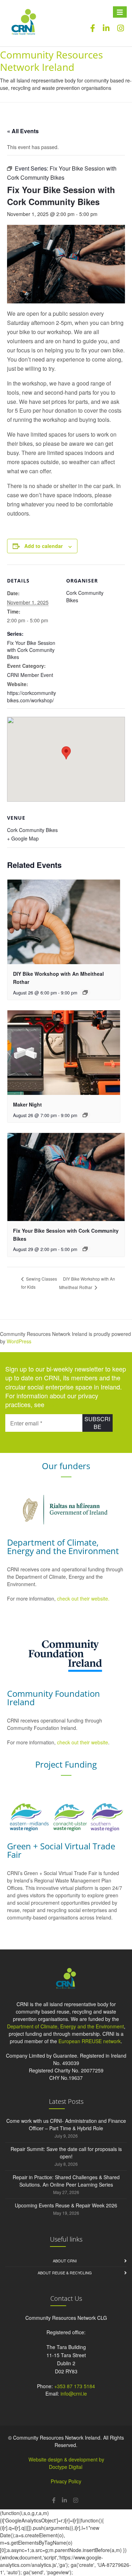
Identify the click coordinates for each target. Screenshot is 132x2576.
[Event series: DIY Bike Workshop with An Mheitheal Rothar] (85, 992)
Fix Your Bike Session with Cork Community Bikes (31, 650)
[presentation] (64, 922)
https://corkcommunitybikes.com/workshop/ (32, 697)
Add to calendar (43, 546)
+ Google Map (23, 838)
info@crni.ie (74, 2393)
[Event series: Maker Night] (85, 1115)
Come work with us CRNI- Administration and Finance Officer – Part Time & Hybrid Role (66, 2124)
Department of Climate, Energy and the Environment (65, 2026)
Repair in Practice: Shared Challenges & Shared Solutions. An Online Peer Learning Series (66, 2181)
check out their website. (84, 1598)
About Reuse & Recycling (65, 2273)
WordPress (19, 1341)
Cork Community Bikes (32, 830)
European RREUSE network (90, 2041)
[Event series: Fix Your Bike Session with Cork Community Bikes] (85, 1249)
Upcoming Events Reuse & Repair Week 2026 (66, 2205)
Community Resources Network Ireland (51, 61)
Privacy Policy (66, 2481)
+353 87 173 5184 (75, 2386)
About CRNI (65, 2261)
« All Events (23, 131)
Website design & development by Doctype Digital (66, 2463)
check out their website (83, 1742)
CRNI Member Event (30, 675)
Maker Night (27, 1104)
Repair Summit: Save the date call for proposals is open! (66, 2153)
